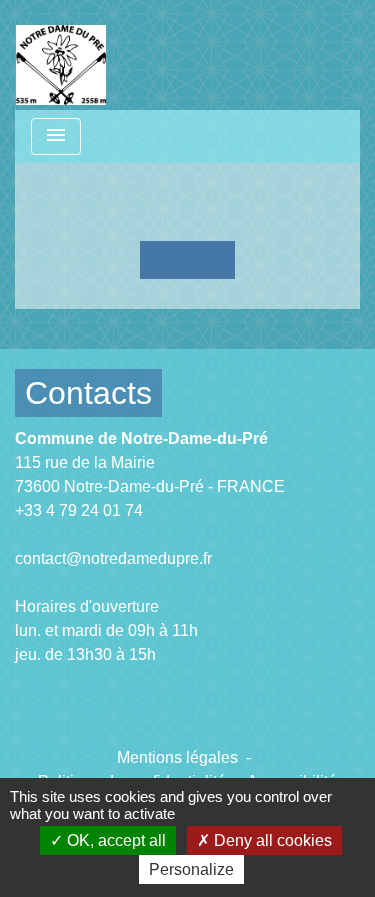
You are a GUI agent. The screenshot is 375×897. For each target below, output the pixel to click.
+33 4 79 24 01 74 (79, 510)
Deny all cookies (271, 840)
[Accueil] (61, 55)
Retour (188, 259)
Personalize (191, 869)
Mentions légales (177, 757)
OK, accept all (114, 840)
